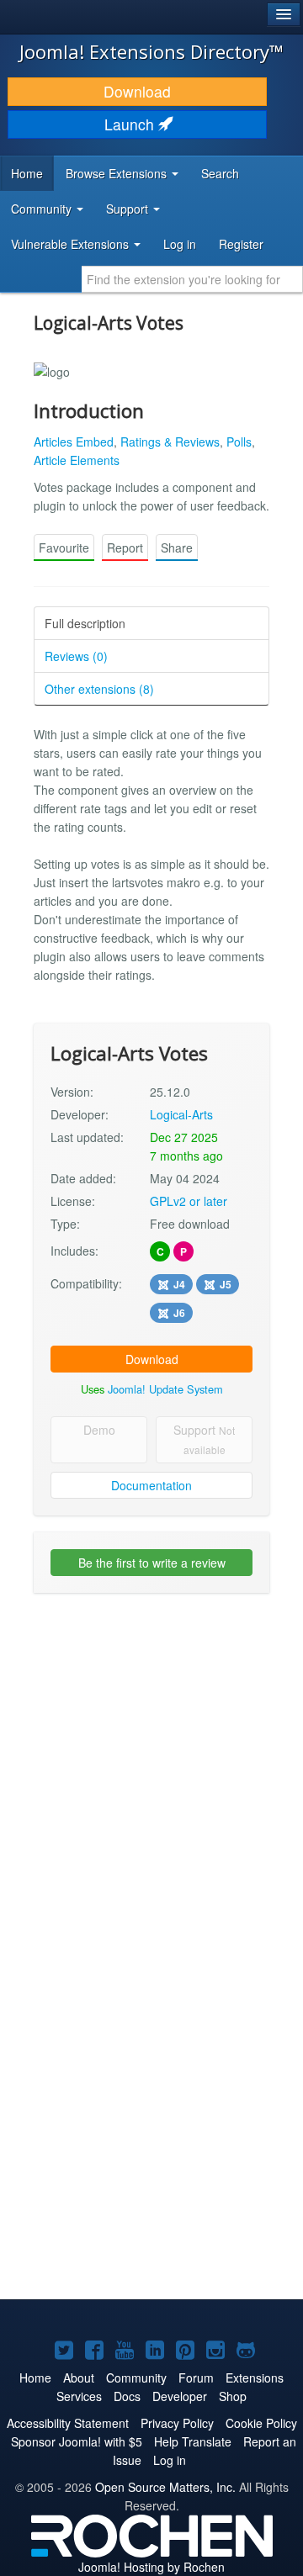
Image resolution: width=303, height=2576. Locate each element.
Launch (131, 124)
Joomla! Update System (165, 1389)
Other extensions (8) (99, 689)
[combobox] (192, 279)
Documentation (151, 1485)
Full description (85, 623)
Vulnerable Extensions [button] (72, 244)
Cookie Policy (261, 2423)
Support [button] (129, 209)
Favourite (64, 547)
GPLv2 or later (189, 1201)
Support (204, 1439)
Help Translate (193, 2441)
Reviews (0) (76, 656)
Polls (239, 442)
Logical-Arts (181, 1114)
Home (27, 173)
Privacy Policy (177, 2423)
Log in (180, 244)
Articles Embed (74, 442)
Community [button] (43, 209)
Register (241, 244)
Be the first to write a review (152, 1563)
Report (125, 547)
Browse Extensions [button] (118, 173)
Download (137, 91)
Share (177, 547)
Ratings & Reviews (170, 442)
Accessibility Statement (68, 2423)
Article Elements (77, 460)
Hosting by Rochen (151, 2567)
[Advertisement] (151, 1761)
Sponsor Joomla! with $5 (77, 2441)
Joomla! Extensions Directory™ (151, 51)
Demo (99, 1430)
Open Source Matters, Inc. (165, 2487)
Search (220, 173)
